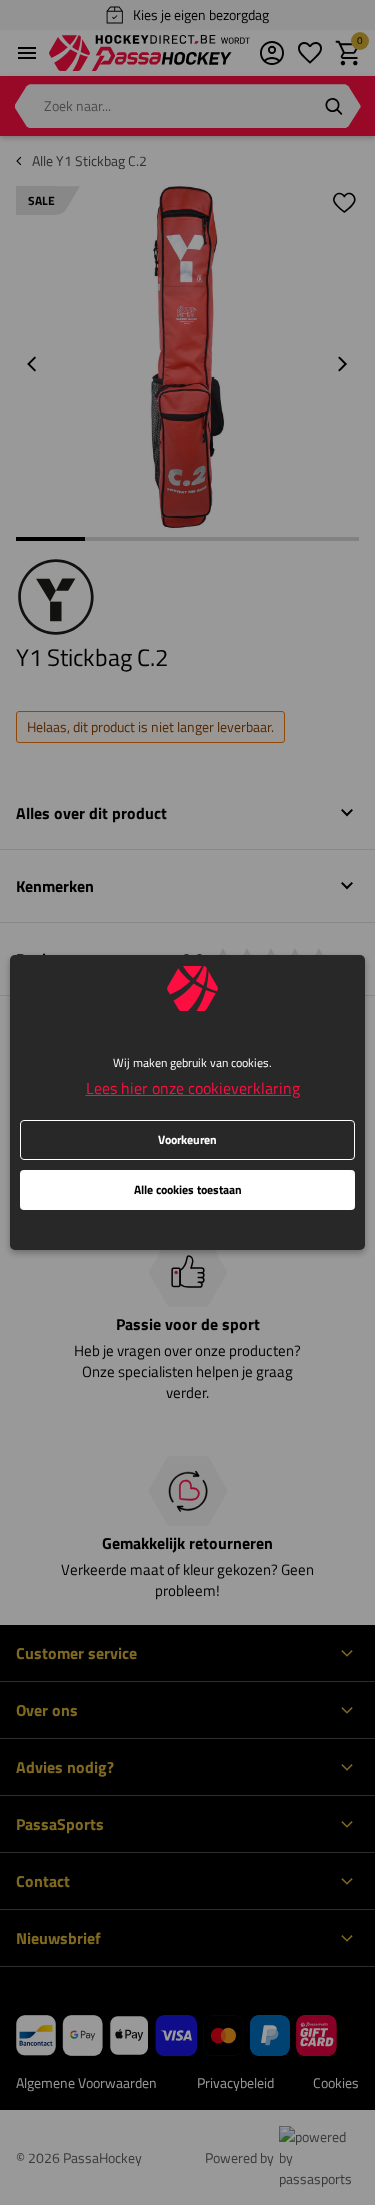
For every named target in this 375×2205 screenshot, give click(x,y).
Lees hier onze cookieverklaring (193, 1088)
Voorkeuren (187, 1139)
